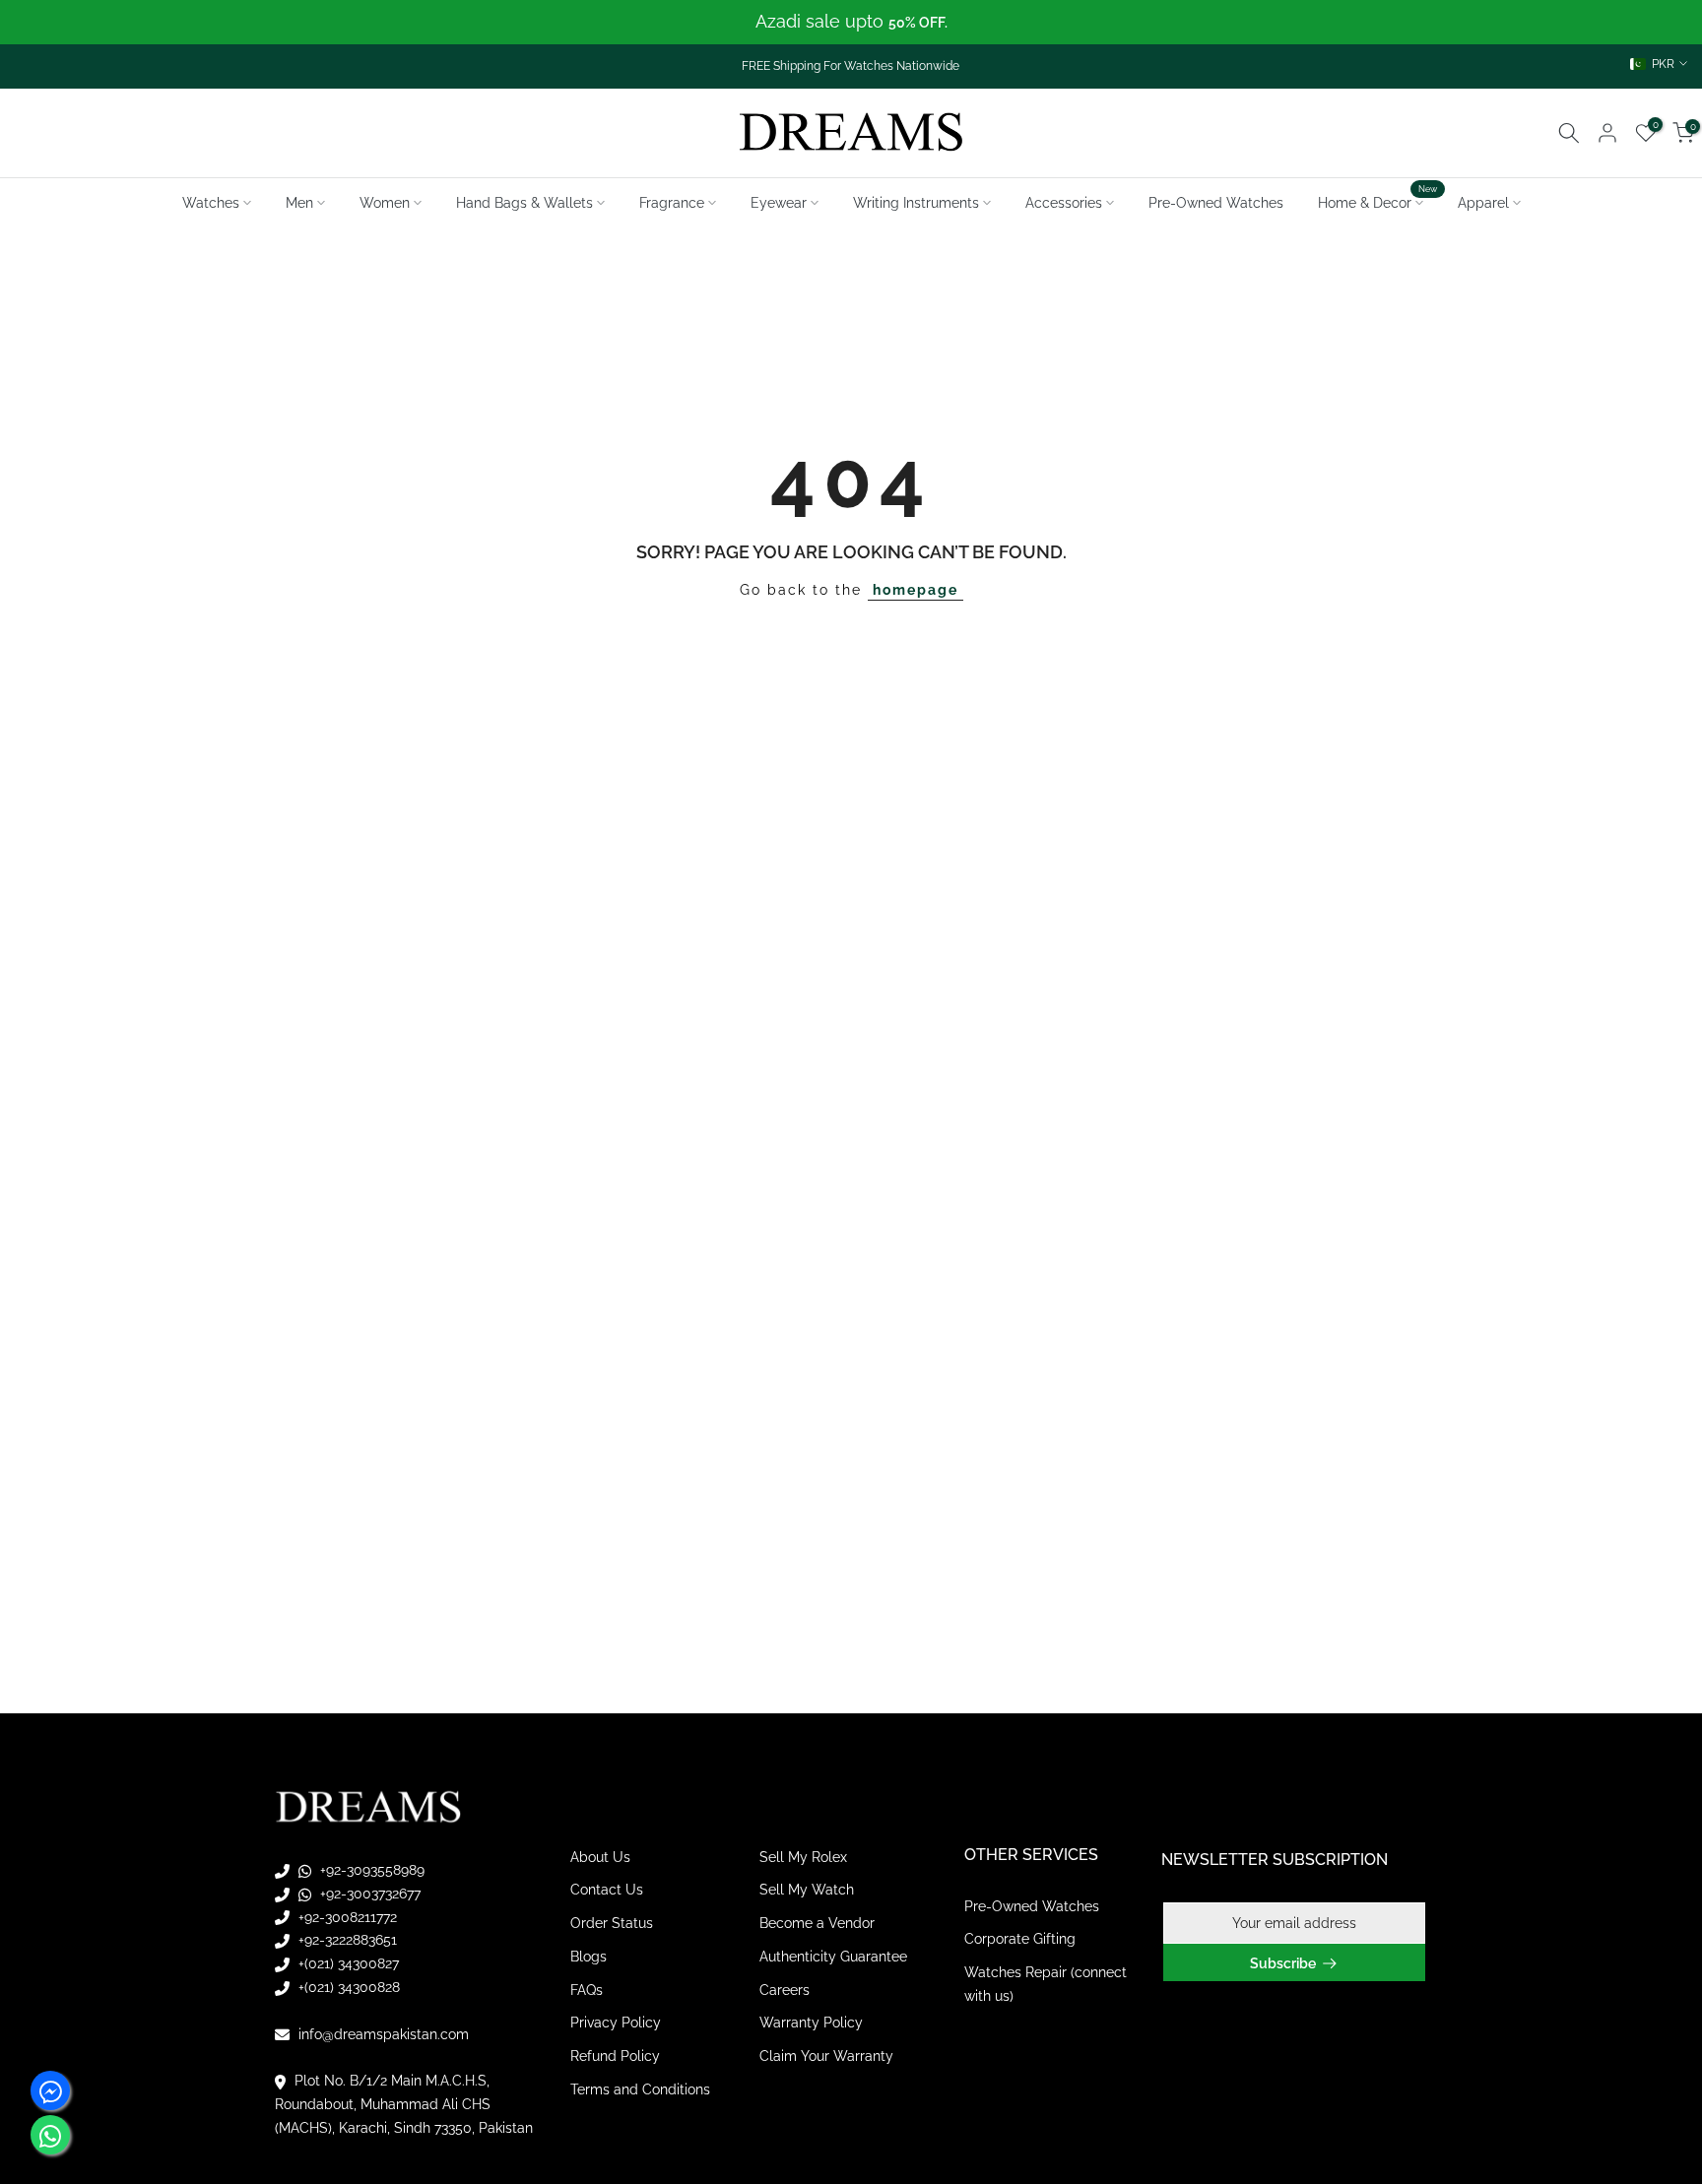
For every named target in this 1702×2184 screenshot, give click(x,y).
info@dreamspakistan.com (382, 2034)
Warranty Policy (811, 2023)
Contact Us (607, 1891)
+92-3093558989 (370, 1870)
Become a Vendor (817, 1924)
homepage (916, 590)
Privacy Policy (616, 2023)
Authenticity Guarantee (833, 1957)
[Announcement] (851, 22)
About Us (600, 1857)
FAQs (587, 1990)
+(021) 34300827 (347, 1964)
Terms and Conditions (640, 2090)
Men (299, 203)
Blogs (589, 1957)
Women (385, 203)
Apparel (1483, 203)
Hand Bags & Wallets (524, 203)
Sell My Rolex (803, 1857)
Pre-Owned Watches (1216, 203)
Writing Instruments (916, 203)
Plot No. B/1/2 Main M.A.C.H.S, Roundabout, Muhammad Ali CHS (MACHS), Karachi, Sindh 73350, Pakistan (404, 2105)
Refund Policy (615, 2057)
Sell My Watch (807, 1891)
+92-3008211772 (346, 1917)
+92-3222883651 (346, 1941)
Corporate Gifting (1020, 1940)
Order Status (612, 1924)
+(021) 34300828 (347, 1987)
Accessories (1064, 203)
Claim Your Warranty (826, 2057)
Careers (785, 1990)
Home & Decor (1378, 201)
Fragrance (672, 203)
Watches (211, 203)
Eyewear (779, 203)
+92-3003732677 (368, 1894)
